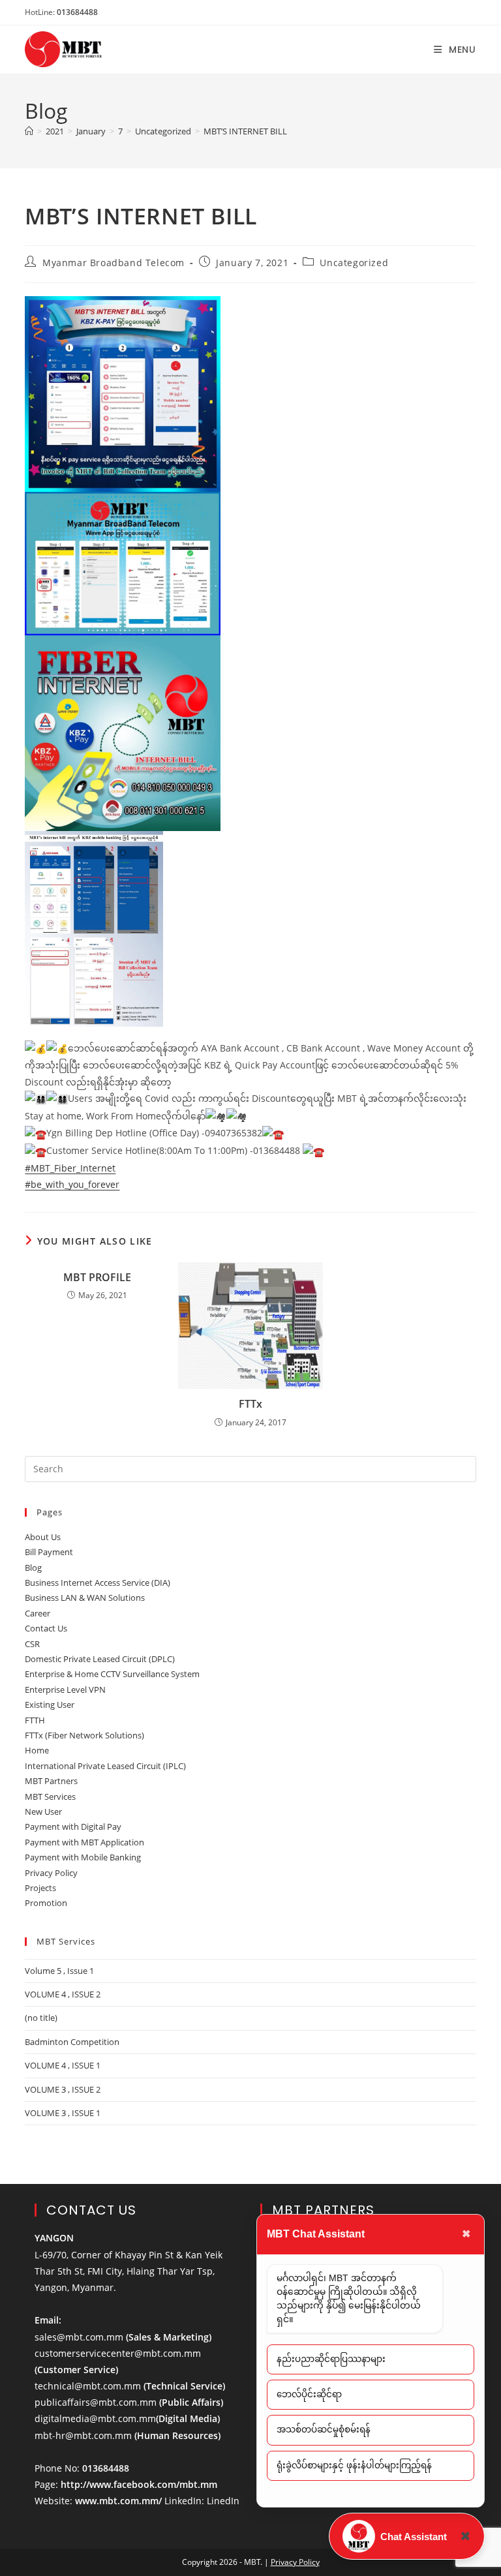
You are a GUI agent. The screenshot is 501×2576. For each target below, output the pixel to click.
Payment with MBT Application (84, 1842)
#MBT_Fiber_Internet (70, 1168)
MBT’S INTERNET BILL (245, 131)
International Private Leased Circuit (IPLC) (105, 1766)
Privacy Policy (51, 1873)
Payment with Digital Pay (73, 1826)
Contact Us (46, 1628)
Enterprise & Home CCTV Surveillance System (112, 1674)
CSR (32, 1644)
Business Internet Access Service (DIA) (98, 1583)
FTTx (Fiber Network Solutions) (84, 1735)
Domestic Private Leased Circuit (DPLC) (100, 1659)
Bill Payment (49, 1552)
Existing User (50, 1705)
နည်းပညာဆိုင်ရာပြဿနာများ (331, 2359)
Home (37, 1750)
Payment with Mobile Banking (83, 1857)
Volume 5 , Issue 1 (59, 1971)
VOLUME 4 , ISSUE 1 (63, 2065)
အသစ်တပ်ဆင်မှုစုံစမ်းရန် (324, 2430)
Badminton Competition (72, 2042)
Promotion (46, 1903)
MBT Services (50, 1796)
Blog (33, 1568)
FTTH (35, 1720)
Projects (40, 1888)
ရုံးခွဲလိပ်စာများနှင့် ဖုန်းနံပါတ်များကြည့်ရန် (354, 2465)
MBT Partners (51, 1781)
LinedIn (223, 2501)
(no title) (41, 2018)
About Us (43, 1537)
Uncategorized (354, 263)
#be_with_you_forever (72, 1184)
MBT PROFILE (97, 1277)
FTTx (250, 1404)
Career (38, 1613)
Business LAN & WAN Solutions (85, 1598)
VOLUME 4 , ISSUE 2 (63, 1994)
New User (43, 1811)
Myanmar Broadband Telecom (114, 263)
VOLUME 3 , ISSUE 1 (63, 2113)
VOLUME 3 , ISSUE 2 (63, 2089)
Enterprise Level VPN (65, 1690)
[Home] (29, 131)
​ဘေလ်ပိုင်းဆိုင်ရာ (309, 2394)
